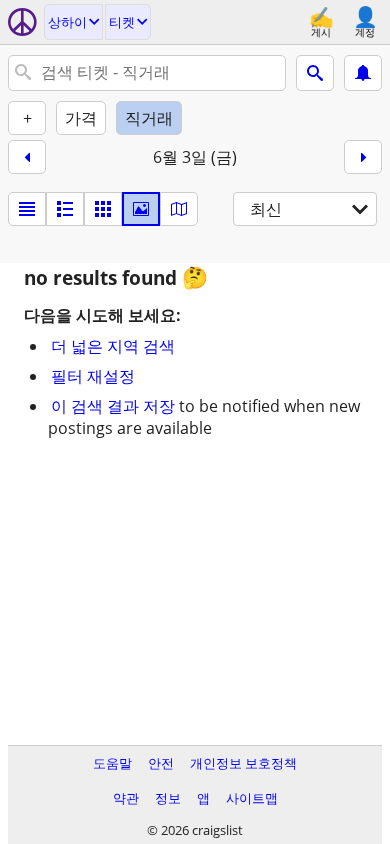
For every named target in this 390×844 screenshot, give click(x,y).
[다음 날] (363, 157)
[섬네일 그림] (65, 209)
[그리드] (103, 209)
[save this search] (363, 73)
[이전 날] (27, 157)
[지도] (179, 209)
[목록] (27, 209)
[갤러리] (141, 209)
